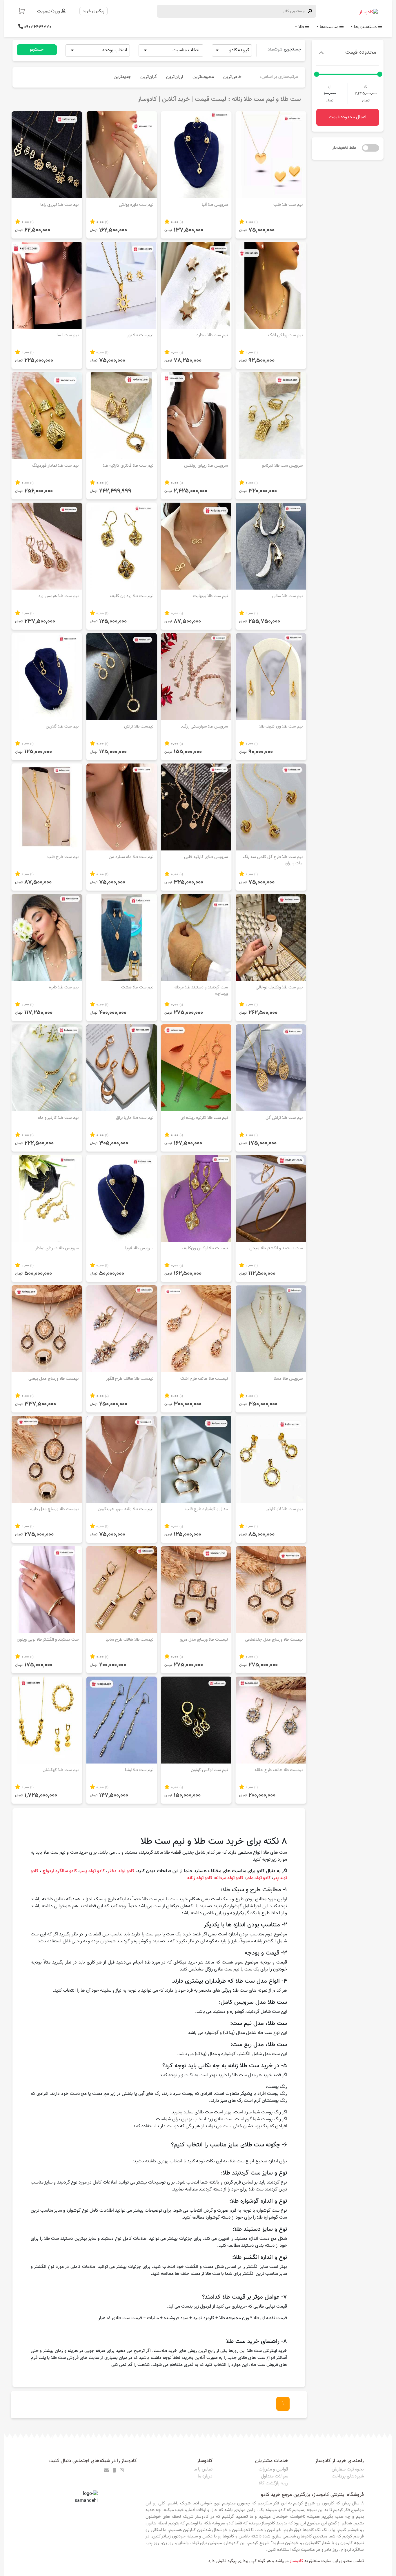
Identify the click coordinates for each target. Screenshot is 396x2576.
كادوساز (296, 2561)
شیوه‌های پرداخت (348, 2476)
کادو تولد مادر (258, 1878)
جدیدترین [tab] (122, 77)
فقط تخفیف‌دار (344, 148)
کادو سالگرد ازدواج (60, 1871)
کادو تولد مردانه (229, 1878)
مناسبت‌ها (329, 27)
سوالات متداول (275, 2476)
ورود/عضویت (49, 11)
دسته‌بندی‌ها (365, 27)
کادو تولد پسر (92, 1871)
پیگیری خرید (93, 11)
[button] (25, 11)
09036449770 (37, 27)
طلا (301, 27)
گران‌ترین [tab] (149, 77)
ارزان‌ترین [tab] (175, 77)
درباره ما (205, 2476)
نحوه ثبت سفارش (348, 2469)
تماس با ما (203, 2469)
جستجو (37, 50)
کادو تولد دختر (121, 1871)
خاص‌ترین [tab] (232, 77)
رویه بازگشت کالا (273, 2483)
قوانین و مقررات (273, 2469)
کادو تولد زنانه (199, 1878)
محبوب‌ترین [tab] (203, 77)
